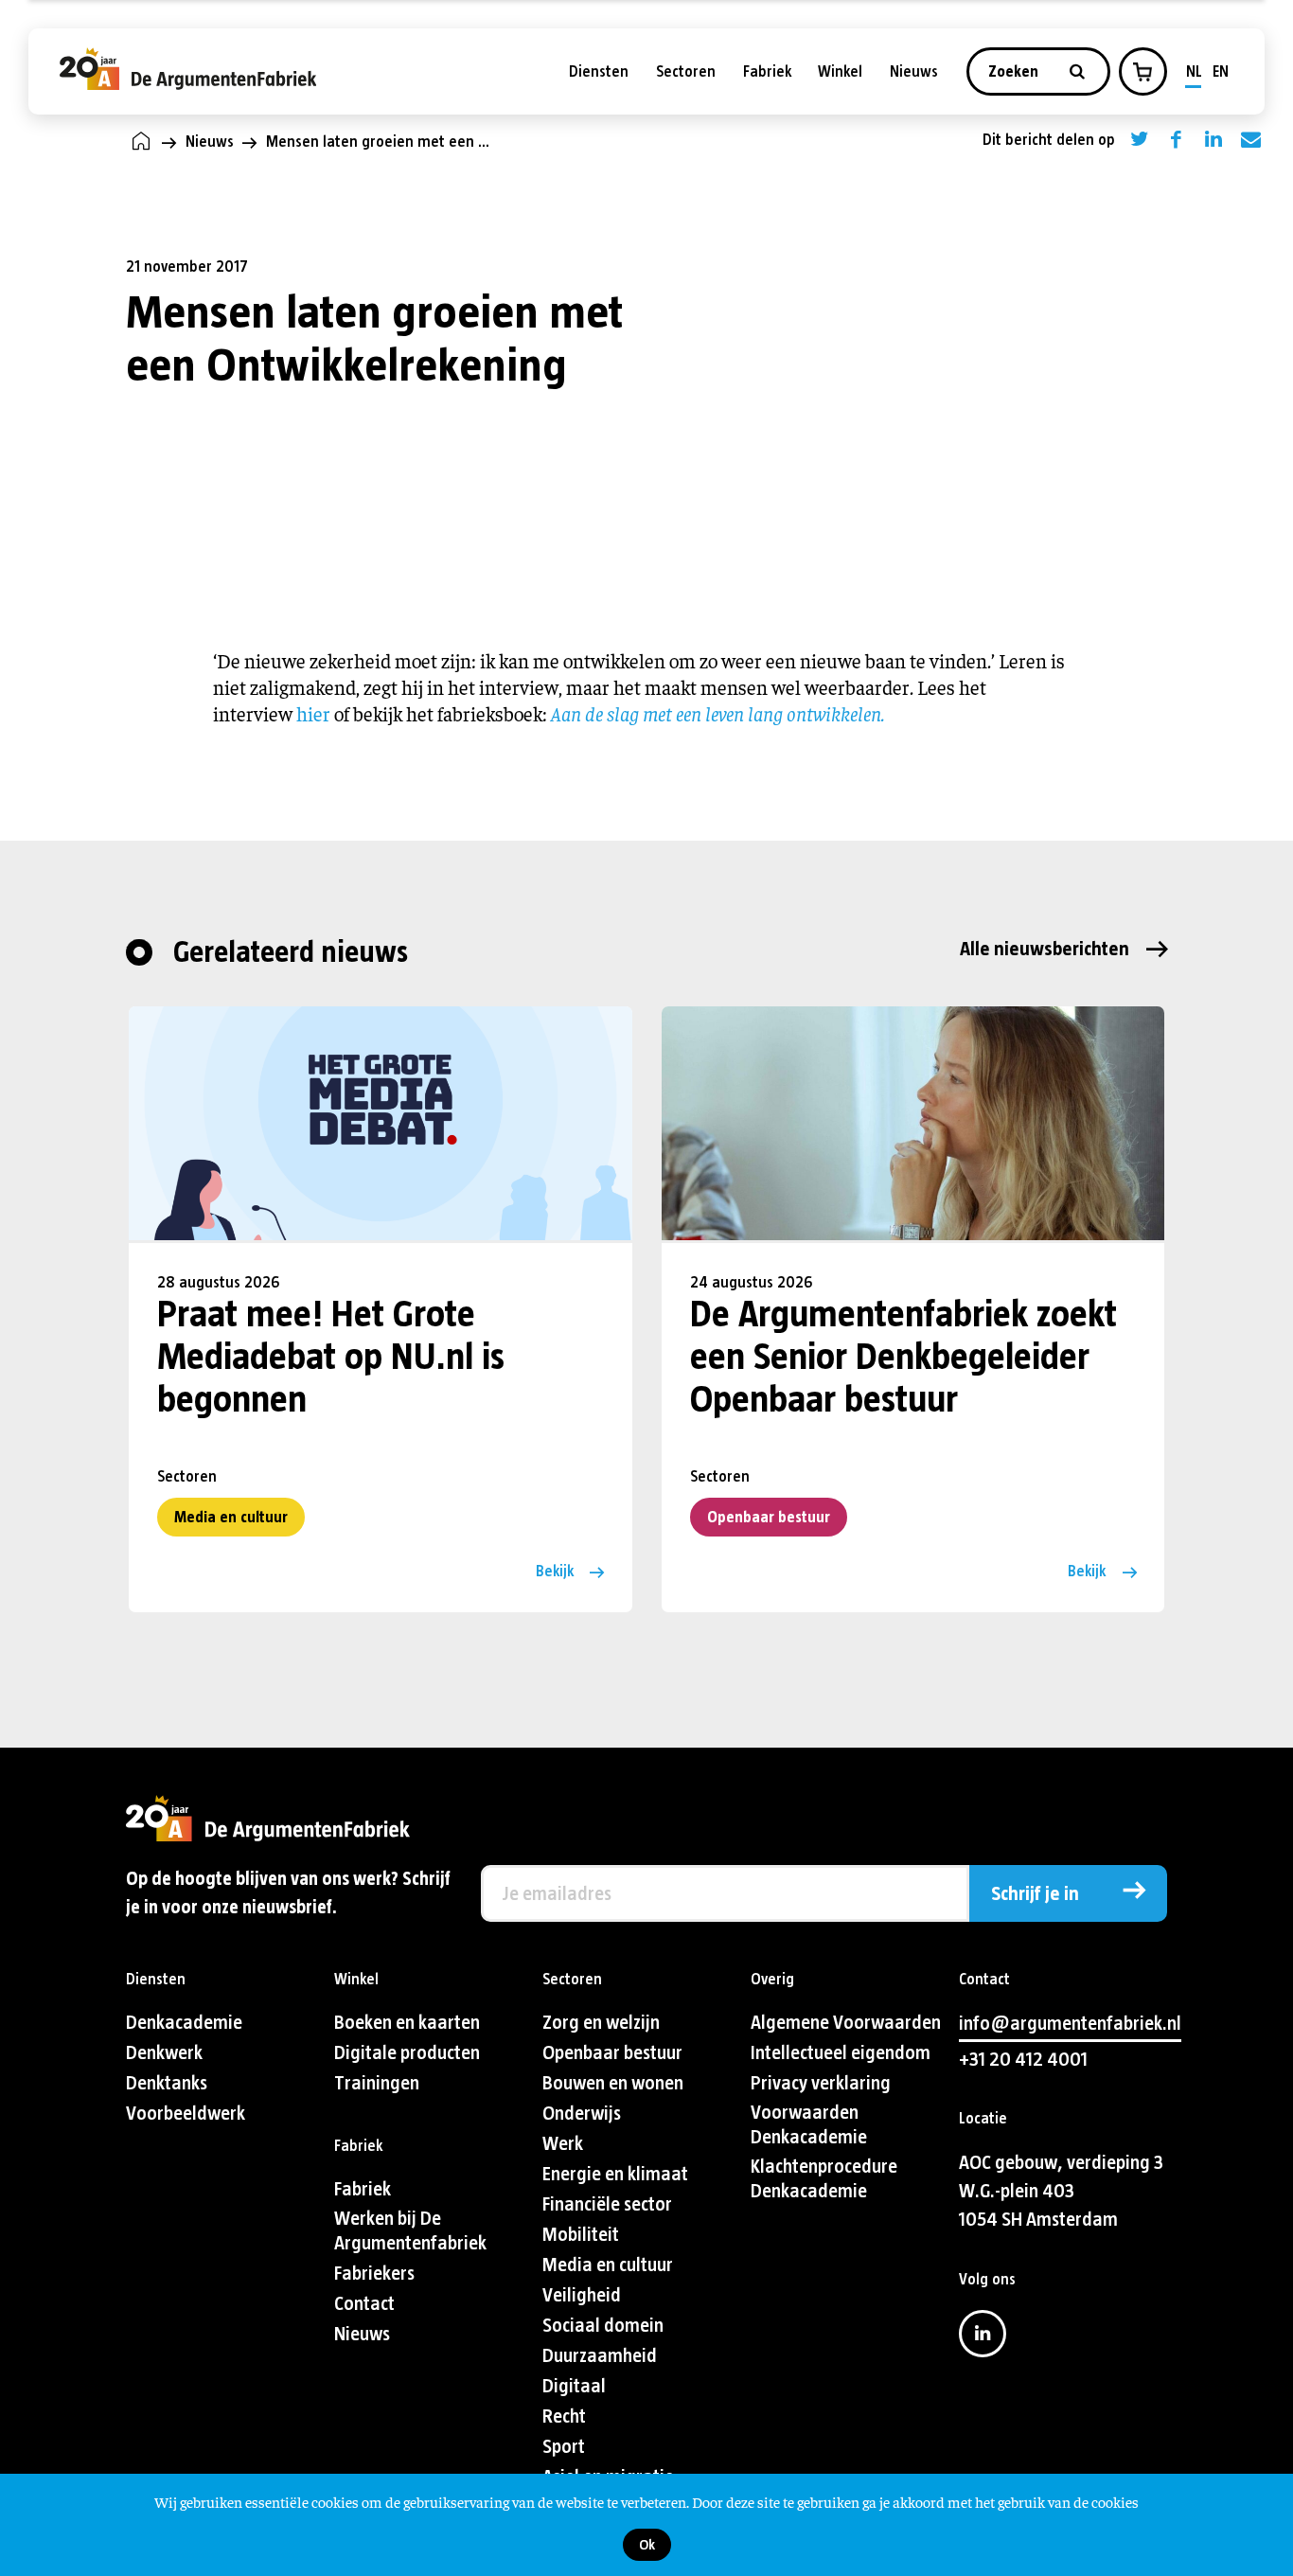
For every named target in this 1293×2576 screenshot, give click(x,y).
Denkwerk (164, 2053)
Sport (564, 2447)
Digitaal (574, 2386)
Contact (364, 2304)
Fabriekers (374, 2274)
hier (313, 713)
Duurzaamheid (600, 2356)
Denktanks (167, 2083)
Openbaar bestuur (769, 1517)
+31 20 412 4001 (1023, 2060)
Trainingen (377, 2083)
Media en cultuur (231, 1517)
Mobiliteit (581, 2235)
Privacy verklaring (821, 2083)
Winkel (840, 71)
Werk (563, 2144)
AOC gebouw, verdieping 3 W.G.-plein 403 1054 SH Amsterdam (1061, 2191)
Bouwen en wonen (613, 2083)
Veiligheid (582, 2295)
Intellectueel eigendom (841, 2053)
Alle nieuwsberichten (1045, 949)
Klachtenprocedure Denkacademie (824, 2179)
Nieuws (914, 71)
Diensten (599, 71)
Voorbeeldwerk (186, 2114)
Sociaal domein (603, 2326)
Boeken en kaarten (407, 2023)
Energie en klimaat (615, 2174)
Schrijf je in (1035, 1894)
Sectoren (686, 71)
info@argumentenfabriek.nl (1070, 2024)
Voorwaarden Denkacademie (809, 2125)
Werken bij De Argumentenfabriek (410, 2231)
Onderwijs (582, 2114)
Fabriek (767, 71)
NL (1194, 71)
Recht (564, 2416)
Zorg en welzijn (601, 2023)
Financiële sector (607, 2204)
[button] (1142, 72)
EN (1221, 71)
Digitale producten (407, 2053)
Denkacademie (184, 2023)
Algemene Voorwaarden (846, 2023)
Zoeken (1015, 71)
